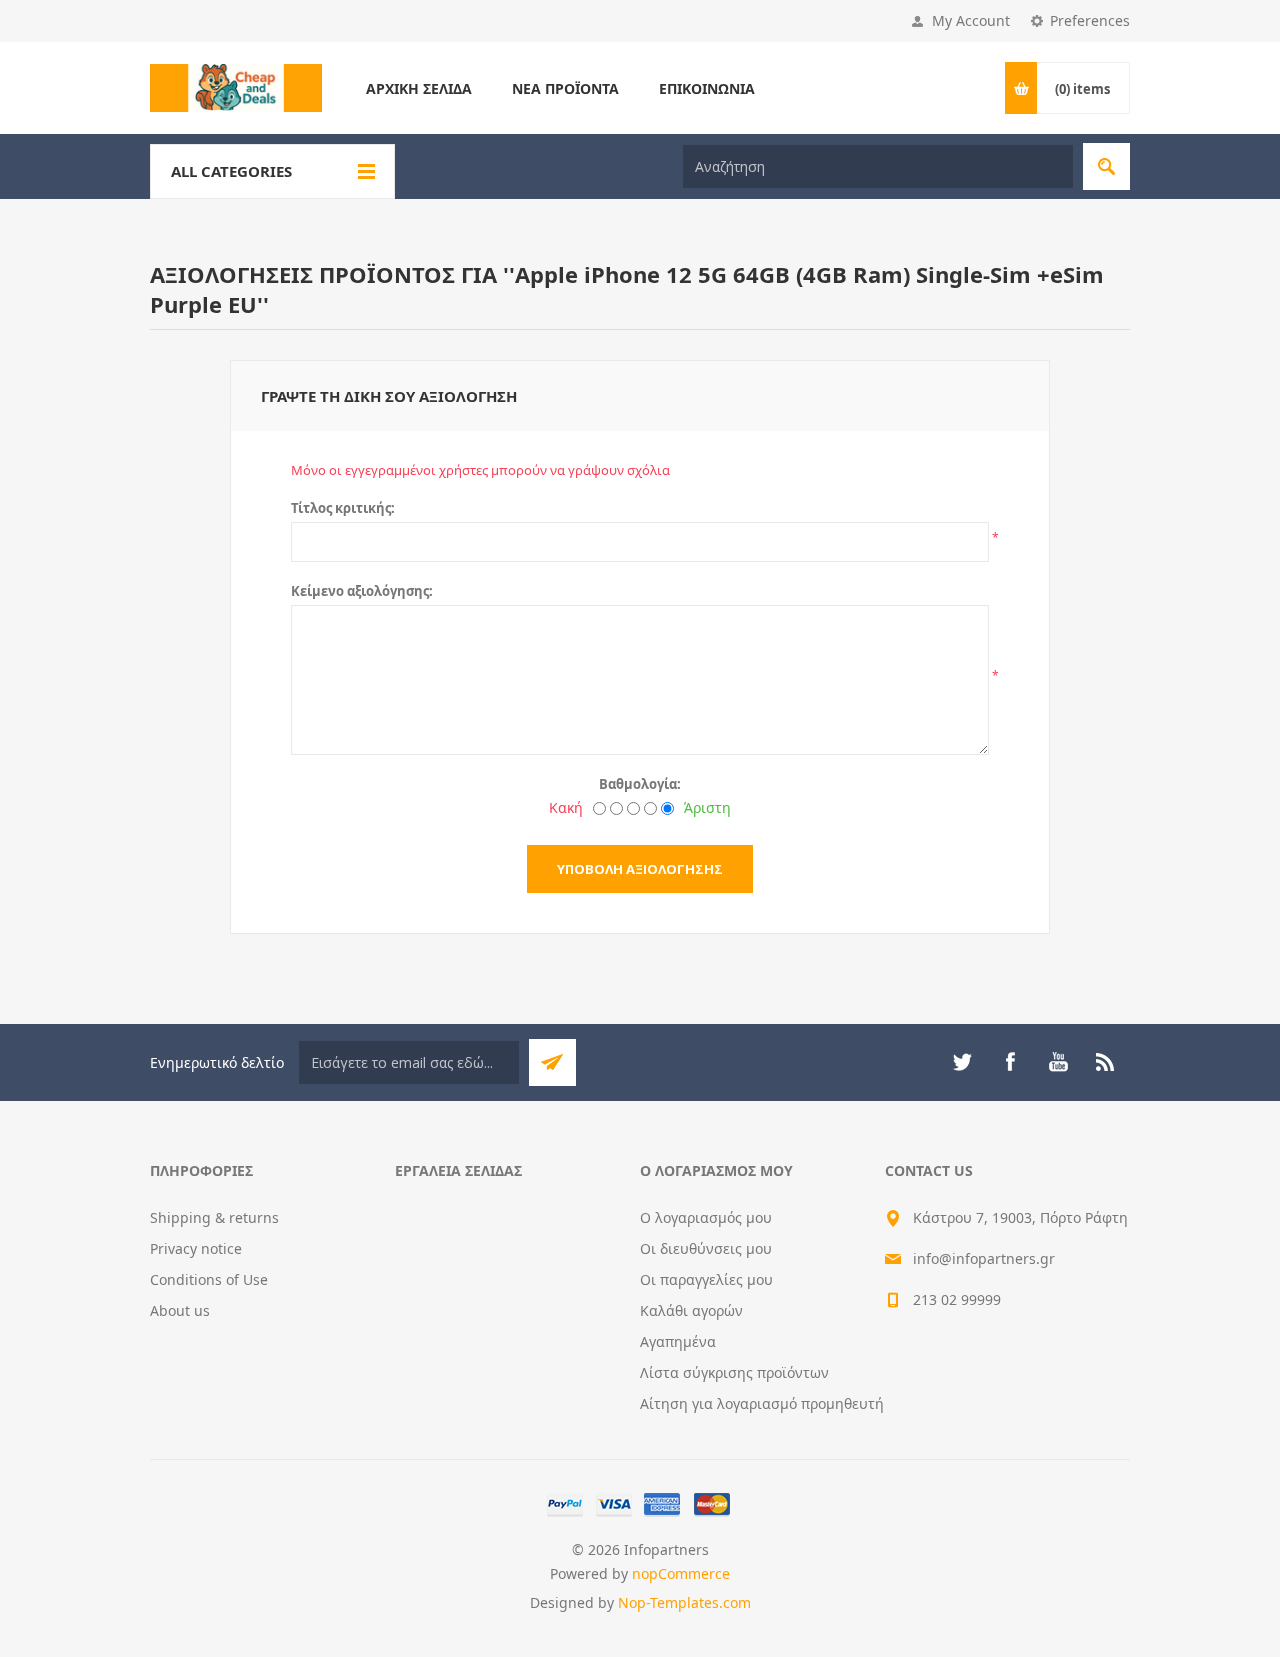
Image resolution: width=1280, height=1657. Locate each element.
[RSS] (1106, 1062)
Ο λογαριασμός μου (706, 1217)
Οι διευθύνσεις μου (706, 1248)
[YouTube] (1058, 1062)
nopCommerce (681, 1573)
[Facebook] (1010, 1062)
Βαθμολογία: (640, 784)
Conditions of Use (209, 1279)
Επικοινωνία (707, 88)
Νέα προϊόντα (565, 88)
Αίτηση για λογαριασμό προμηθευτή (762, 1403)
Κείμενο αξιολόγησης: (362, 591)
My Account (971, 20)
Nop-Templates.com (684, 1602)
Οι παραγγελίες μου (706, 1279)
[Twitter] (962, 1062)
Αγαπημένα (678, 1341)
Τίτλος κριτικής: (343, 508)
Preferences (1090, 20)
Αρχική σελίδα (419, 88)
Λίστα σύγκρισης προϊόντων (734, 1372)
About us (180, 1310)
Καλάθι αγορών (691, 1310)
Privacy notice (196, 1248)
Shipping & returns (214, 1217)
